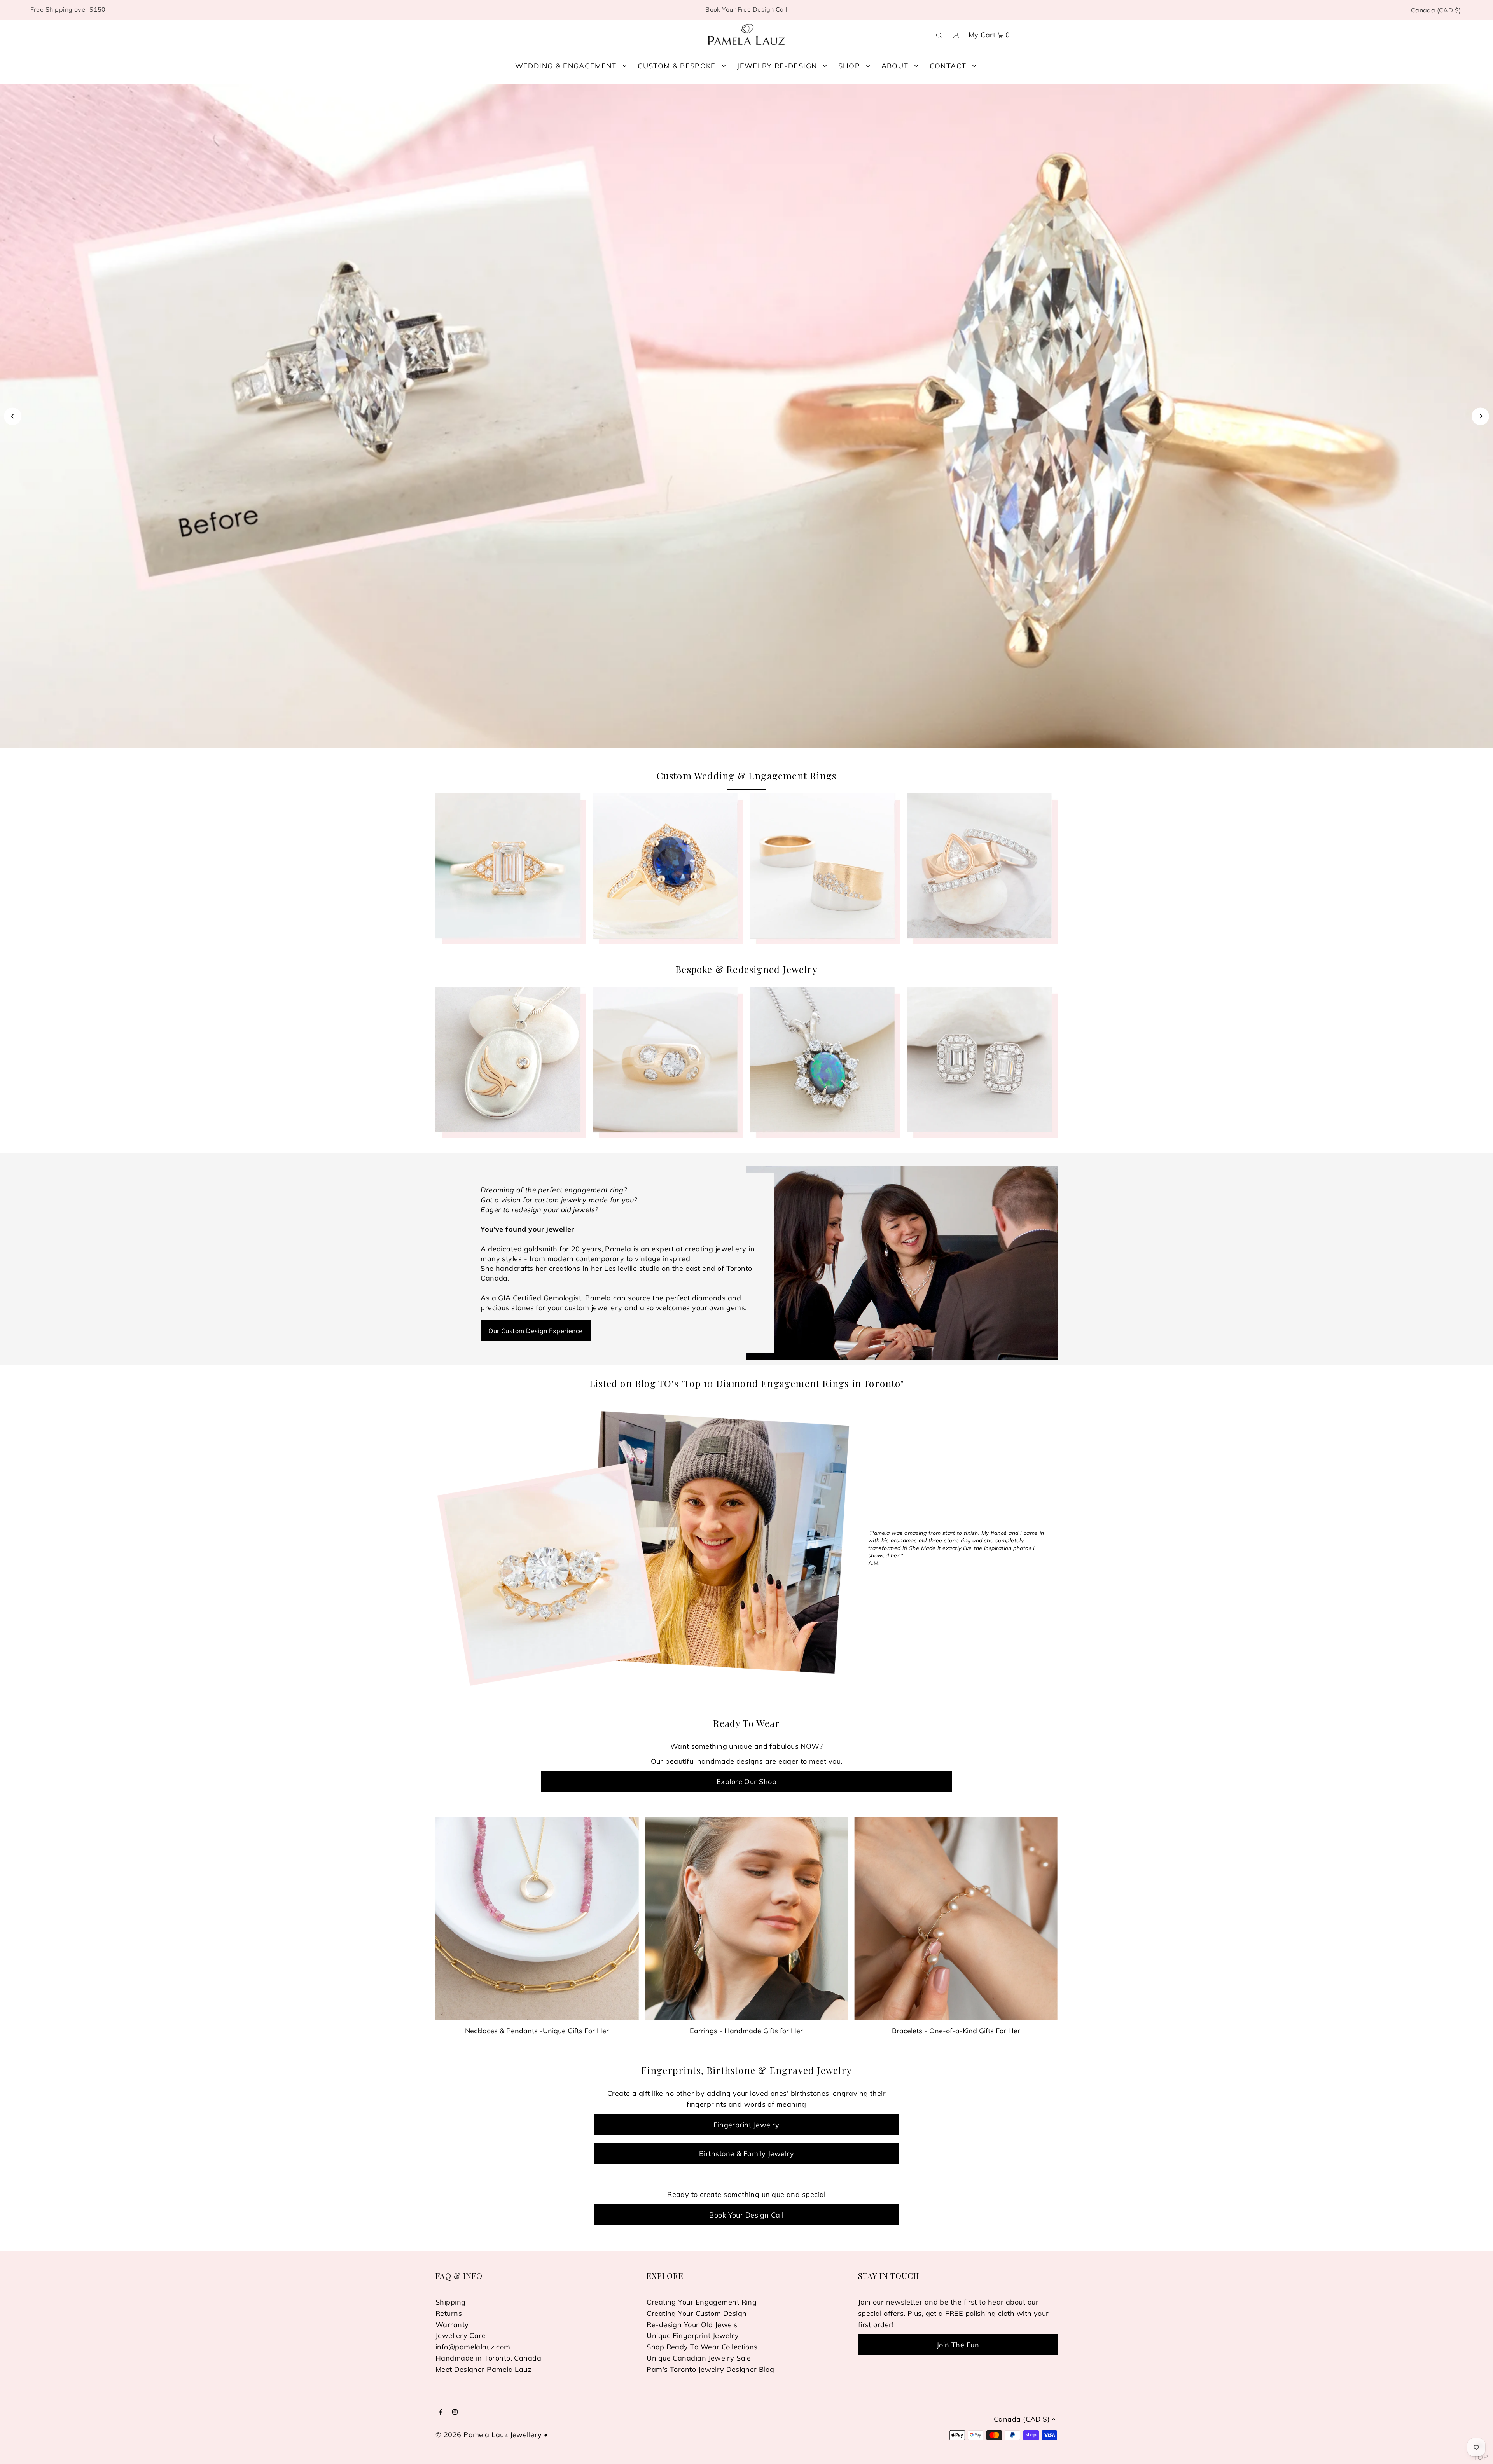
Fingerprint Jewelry (746, 2125)
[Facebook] (441, 2412)
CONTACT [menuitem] (948, 66)
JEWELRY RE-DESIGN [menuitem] (777, 66)
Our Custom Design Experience (536, 1331)
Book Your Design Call (746, 2215)
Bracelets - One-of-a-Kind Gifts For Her (956, 2031)
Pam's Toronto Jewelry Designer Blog (710, 2369)
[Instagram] (455, 2412)
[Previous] (13, 416)
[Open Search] (939, 35)
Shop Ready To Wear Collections (702, 2347)
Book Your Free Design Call (746, 9)
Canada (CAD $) (1436, 10)
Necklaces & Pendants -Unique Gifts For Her (537, 2031)
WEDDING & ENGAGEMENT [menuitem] (566, 66)
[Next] (1480, 416)
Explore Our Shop (746, 1782)
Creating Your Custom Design (697, 2313)
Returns (449, 2313)
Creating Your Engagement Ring (702, 2302)
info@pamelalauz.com (473, 2347)
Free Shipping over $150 (68, 9)
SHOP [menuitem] (849, 66)
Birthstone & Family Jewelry (746, 2154)
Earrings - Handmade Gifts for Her (746, 2031)
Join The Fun (958, 2345)
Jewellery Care (461, 2336)
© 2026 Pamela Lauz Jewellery (489, 2435)
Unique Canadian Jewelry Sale (699, 2358)
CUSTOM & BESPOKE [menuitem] (677, 66)
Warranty (452, 2325)
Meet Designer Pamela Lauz (483, 2369)
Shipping (451, 2302)
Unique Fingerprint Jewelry (693, 2336)
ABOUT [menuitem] (895, 66)
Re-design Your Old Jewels (692, 2325)
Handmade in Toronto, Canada (488, 2358)
